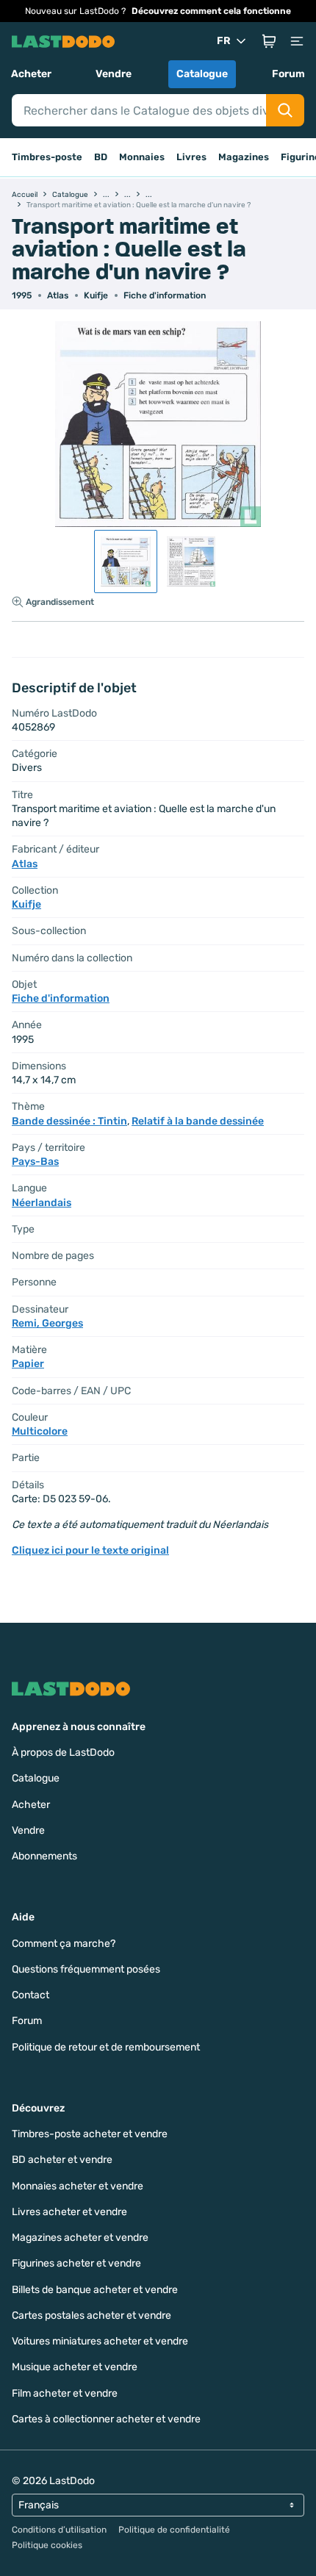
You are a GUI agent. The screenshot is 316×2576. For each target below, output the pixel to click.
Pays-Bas (35, 1162)
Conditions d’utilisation (59, 2530)
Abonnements (44, 1856)
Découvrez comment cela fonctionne (211, 11)
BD (101, 157)
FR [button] (224, 41)
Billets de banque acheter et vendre (95, 2290)
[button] (269, 41)
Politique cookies (47, 2545)
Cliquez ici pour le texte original (90, 1550)
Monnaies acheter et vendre (78, 2186)
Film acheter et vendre (65, 2393)
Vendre (114, 74)
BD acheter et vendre (62, 2160)
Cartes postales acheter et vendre (91, 2315)
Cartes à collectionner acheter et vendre (106, 2419)
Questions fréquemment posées (86, 1969)
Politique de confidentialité (174, 2530)
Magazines (244, 157)
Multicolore (40, 1431)
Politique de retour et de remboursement (106, 2047)
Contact (30, 1995)
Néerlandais (42, 1203)
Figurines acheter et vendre (76, 2263)
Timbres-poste (47, 157)
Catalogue (202, 74)
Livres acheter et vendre (69, 2212)
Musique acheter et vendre (75, 2367)
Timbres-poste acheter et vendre (90, 2134)
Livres (191, 157)
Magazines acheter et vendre (80, 2238)
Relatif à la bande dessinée (198, 1121)
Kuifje (96, 295)
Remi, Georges (47, 1323)
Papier (28, 1364)
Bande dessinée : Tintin (69, 1121)
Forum (288, 74)
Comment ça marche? (64, 1944)
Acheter (31, 74)
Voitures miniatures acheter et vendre (100, 2341)
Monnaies (142, 157)
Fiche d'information (165, 295)
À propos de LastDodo (63, 1752)
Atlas (58, 295)
